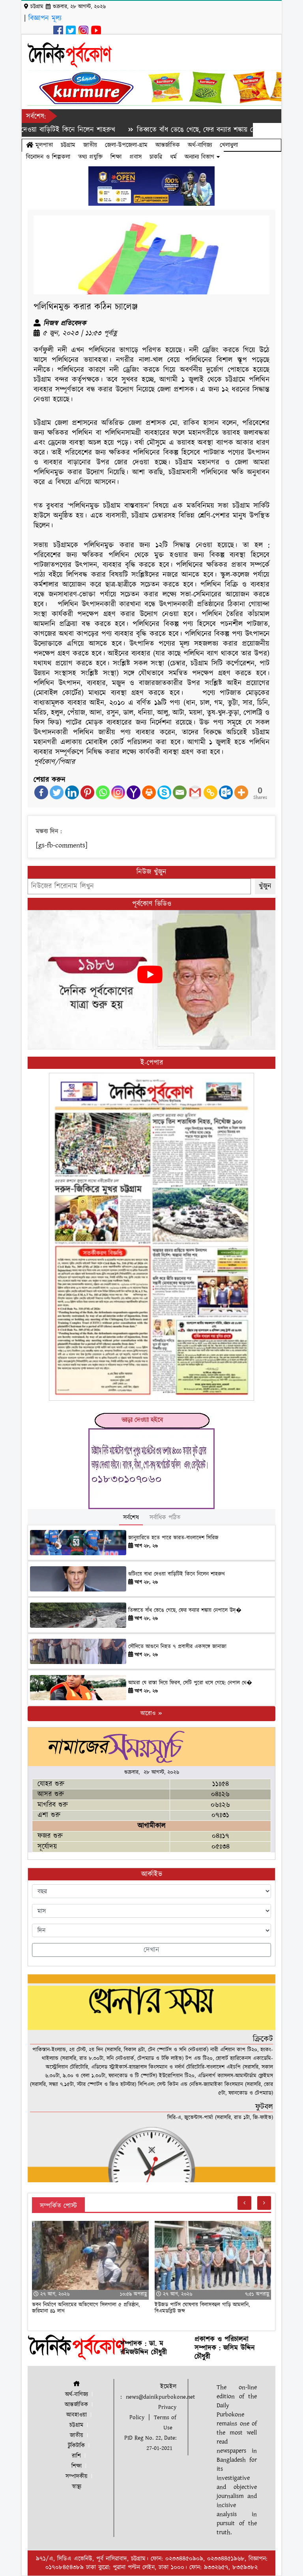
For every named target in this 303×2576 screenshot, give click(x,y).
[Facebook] (41, 792)
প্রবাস (136, 157)
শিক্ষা (116, 157)
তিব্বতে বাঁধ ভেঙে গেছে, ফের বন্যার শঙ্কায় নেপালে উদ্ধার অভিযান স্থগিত (188, 130)
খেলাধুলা (229, 145)
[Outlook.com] (226, 792)
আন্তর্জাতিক (168, 145)
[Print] (149, 792)
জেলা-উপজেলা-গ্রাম (126, 145)
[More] (241, 792)
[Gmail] (195, 792)
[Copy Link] (210, 792)
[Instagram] (118, 792)
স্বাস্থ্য (77, 2487)
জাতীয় (90, 145)
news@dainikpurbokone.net (160, 2397)
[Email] (180, 792)
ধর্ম (173, 157)
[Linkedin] (72, 792)
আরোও (149, 1713)
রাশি (76, 2456)
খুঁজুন (265, 886)
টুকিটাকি (76, 2446)
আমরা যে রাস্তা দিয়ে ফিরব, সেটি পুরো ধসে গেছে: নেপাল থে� (190, 1683)
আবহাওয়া (77, 2415)
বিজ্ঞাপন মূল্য (45, 18)
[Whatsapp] (103, 792)
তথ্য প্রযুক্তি (90, 157)
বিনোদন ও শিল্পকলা (48, 157)
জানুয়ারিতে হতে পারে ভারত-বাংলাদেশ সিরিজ (173, 1538)
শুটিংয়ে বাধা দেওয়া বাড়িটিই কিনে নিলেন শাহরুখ (177, 1574)
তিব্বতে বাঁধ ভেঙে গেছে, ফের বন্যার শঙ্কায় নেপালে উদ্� (185, 1610)
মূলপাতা (43, 145)
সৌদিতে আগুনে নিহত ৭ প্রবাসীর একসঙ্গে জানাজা (177, 1647)
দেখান (151, 1950)
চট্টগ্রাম (68, 145)
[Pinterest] (87, 792)
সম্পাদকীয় (77, 2476)
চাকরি (156, 157)
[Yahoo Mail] (134, 792)
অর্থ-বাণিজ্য (200, 145)
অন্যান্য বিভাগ (201, 157)
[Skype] (164, 792)
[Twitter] (57, 792)
